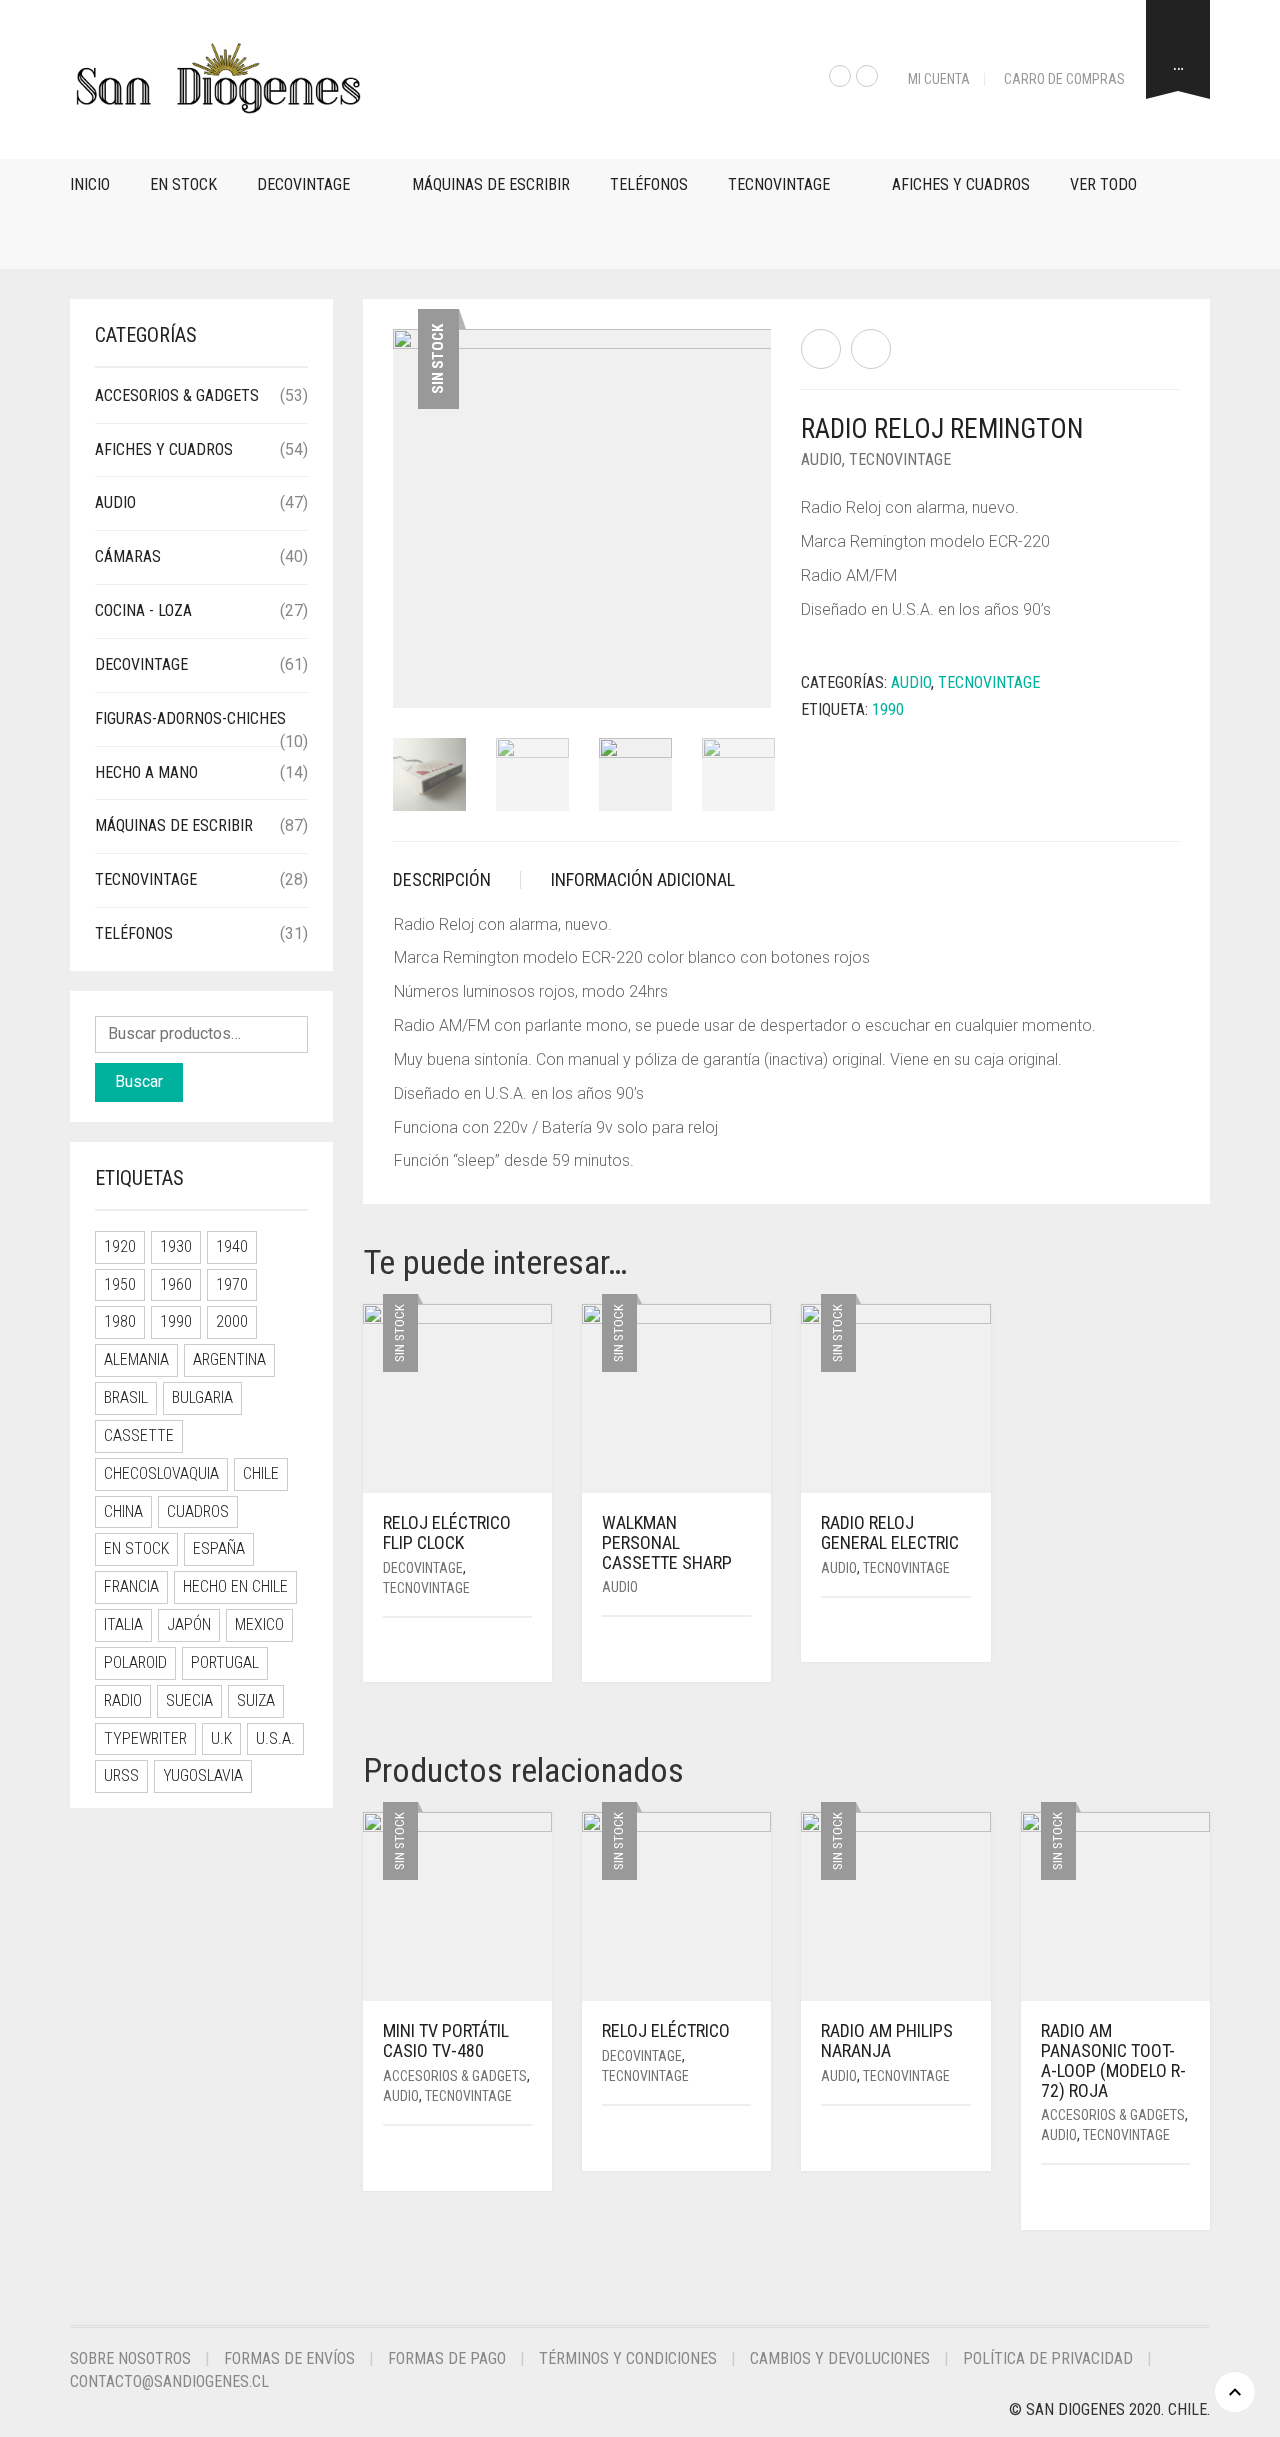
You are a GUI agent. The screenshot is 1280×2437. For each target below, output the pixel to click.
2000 (232, 1321)
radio (123, 1700)
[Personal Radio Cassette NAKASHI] (871, 349)
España (219, 1548)
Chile (261, 1473)
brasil (126, 1397)
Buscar (139, 1081)
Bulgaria (202, 1397)
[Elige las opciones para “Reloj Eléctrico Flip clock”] (519, 1651)
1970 (232, 1284)
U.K (221, 1738)
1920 (120, 1246)
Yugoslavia (203, 1775)
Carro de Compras (1064, 79)
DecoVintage (303, 184)
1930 (176, 1246)
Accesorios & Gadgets (455, 2076)
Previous (404, 494)
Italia (123, 1624)
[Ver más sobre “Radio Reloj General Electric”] (964, 1631)
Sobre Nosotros (130, 2358)
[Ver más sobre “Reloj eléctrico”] (744, 2139)
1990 (888, 709)
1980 (120, 1321)
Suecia (189, 1700)
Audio (821, 459)
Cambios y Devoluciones (840, 2358)
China (123, 1511)
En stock (183, 184)
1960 (176, 1284)
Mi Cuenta (939, 79)
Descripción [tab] (442, 879)
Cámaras (128, 556)
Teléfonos (649, 184)
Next (760, 494)
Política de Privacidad (1048, 2358)
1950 (120, 1284)
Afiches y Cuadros (961, 184)
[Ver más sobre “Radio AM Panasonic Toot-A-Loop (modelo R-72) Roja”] (1183, 2198)
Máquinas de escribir (491, 184)
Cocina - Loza (143, 610)
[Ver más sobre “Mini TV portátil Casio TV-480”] (525, 2159)
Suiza (256, 1700)
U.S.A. (275, 1738)
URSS (121, 1775)
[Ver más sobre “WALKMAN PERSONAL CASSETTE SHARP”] (744, 1650)
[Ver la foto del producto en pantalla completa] (739, 674)
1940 (232, 1246)
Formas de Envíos (289, 2358)
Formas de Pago (447, 2358)
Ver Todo (1103, 184)
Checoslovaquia (161, 1473)
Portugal (225, 1662)
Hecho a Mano (146, 772)
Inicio (90, 184)
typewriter (145, 1738)
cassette (139, 1435)
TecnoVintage (779, 184)
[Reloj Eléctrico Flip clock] (821, 349)
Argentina (229, 1359)
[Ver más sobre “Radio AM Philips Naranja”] (964, 2139)
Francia (131, 1586)
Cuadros (198, 1511)
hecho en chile (235, 1586)
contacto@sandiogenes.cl (169, 2381)
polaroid (135, 1662)
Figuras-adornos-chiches (190, 718)
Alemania (136, 1359)
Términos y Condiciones (628, 2358)
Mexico (259, 1624)
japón (189, 1624)
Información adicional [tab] (643, 879)
